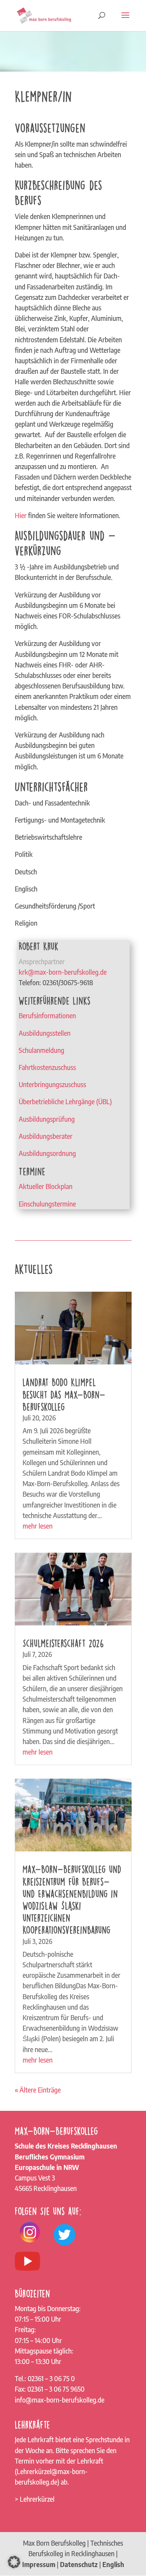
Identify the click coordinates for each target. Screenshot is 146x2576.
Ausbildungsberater (46, 1136)
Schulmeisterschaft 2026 (63, 1643)
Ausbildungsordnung (47, 1153)
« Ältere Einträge (38, 2090)
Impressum (39, 2564)
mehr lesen (38, 1526)
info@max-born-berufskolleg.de (60, 2400)
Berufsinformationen (47, 1016)
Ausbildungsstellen (45, 1033)
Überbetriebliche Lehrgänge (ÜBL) (65, 1101)
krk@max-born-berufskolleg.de (63, 972)
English (113, 2564)
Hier (21, 515)
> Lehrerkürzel (35, 2499)
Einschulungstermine (47, 1204)
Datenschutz (79, 2564)
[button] (14, 2562)
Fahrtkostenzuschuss (47, 1067)
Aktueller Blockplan (46, 1186)
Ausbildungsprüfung (47, 1119)
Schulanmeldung (41, 1050)
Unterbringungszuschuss (52, 1084)
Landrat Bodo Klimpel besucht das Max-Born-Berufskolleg (64, 1394)
